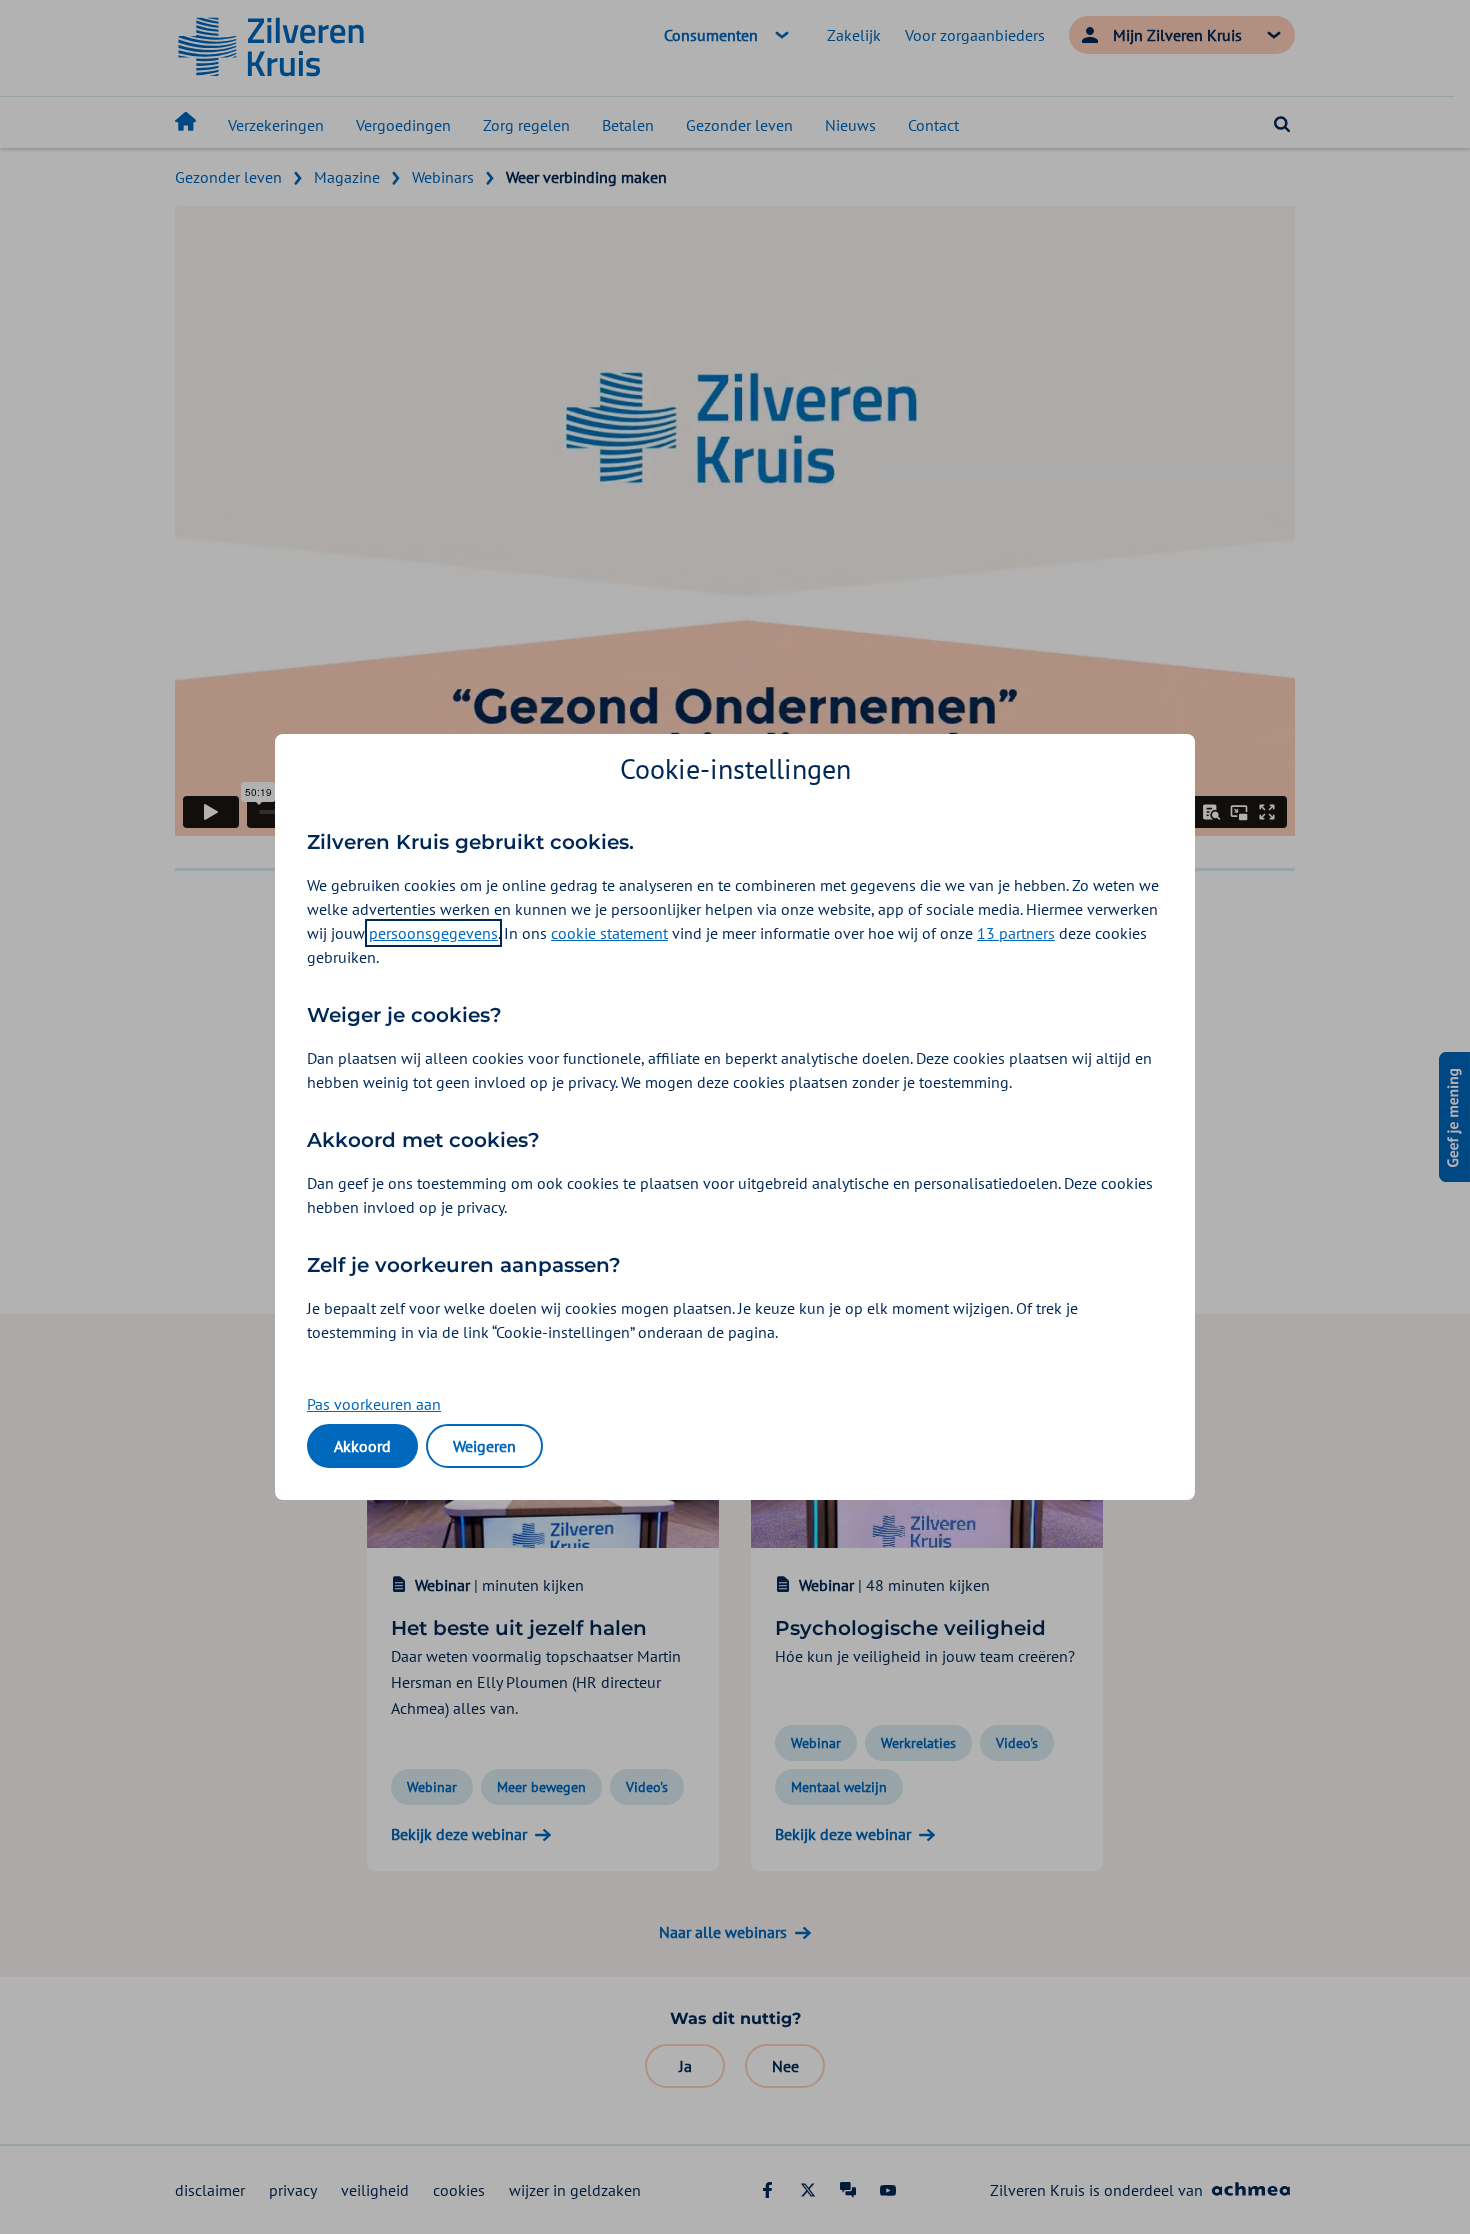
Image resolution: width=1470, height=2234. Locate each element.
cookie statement (609, 933)
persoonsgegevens (433, 933)
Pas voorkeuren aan (374, 1404)
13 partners (1016, 933)
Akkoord (362, 1446)
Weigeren (484, 1446)
